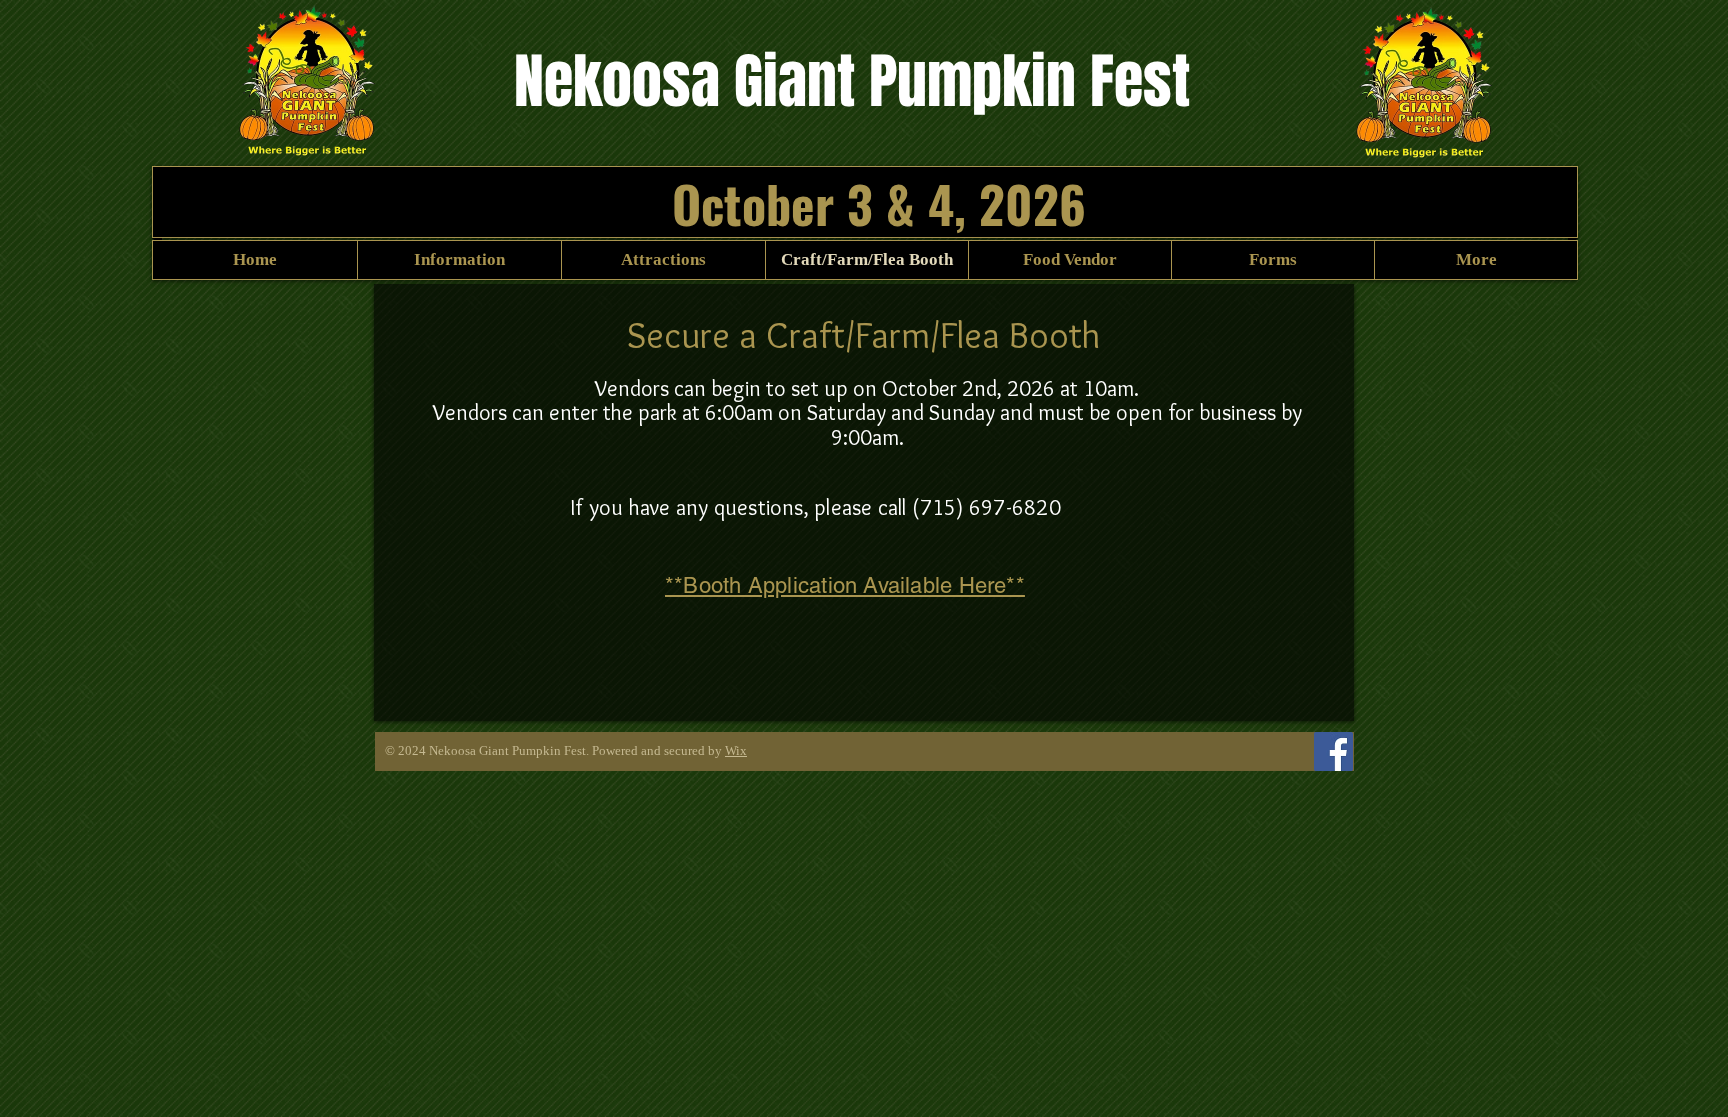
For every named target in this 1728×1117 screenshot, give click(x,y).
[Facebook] (1333, 751)
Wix (736, 750)
